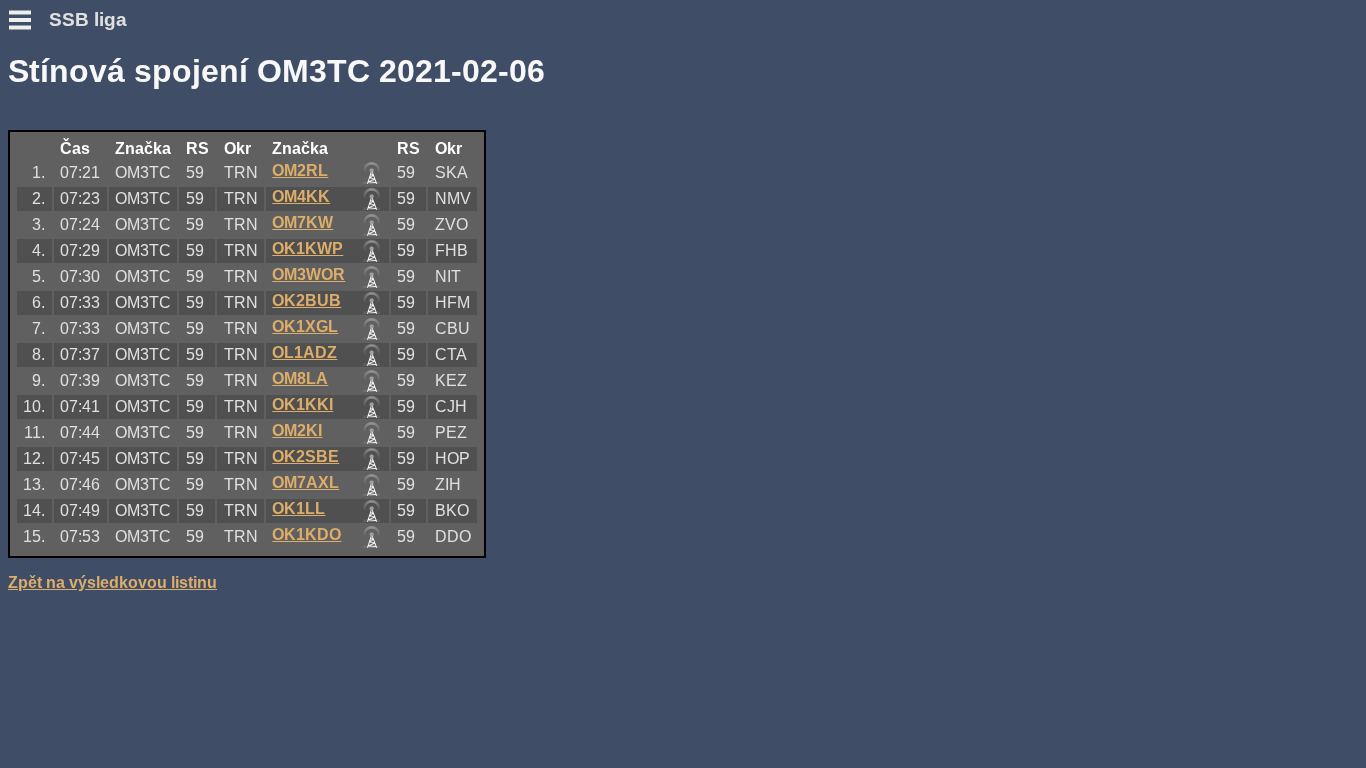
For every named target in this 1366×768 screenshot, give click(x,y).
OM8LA (300, 378)
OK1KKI (302, 404)
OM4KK (301, 196)
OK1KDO (306, 534)
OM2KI (297, 430)
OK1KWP (307, 248)
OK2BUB (306, 300)
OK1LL (298, 508)
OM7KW (302, 222)
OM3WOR (308, 274)
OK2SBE (305, 456)
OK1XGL (305, 326)
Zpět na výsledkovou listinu (112, 582)
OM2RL (300, 170)
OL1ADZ (304, 352)
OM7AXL (305, 482)
